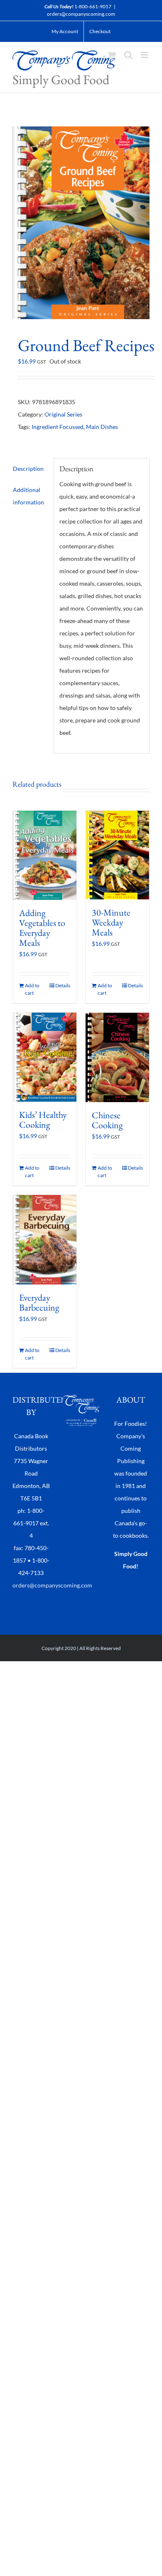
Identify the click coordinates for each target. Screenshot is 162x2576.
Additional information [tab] (28, 496)
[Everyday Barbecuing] (45, 1240)
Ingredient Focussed (58, 427)
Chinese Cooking (107, 1120)
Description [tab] (28, 469)
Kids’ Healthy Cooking (43, 1120)
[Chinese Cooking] (117, 1058)
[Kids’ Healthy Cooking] (45, 1057)
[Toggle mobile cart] (112, 55)
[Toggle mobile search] (128, 55)
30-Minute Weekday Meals (111, 922)
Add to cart (32, 989)
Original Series (63, 414)
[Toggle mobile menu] (145, 55)
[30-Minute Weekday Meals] (117, 855)
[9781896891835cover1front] (81, 223)
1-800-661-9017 (93, 6)
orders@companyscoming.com (81, 14)
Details (63, 985)
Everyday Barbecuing (39, 1303)
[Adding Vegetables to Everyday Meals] (45, 855)
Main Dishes (102, 427)
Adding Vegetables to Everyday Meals (42, 928)
